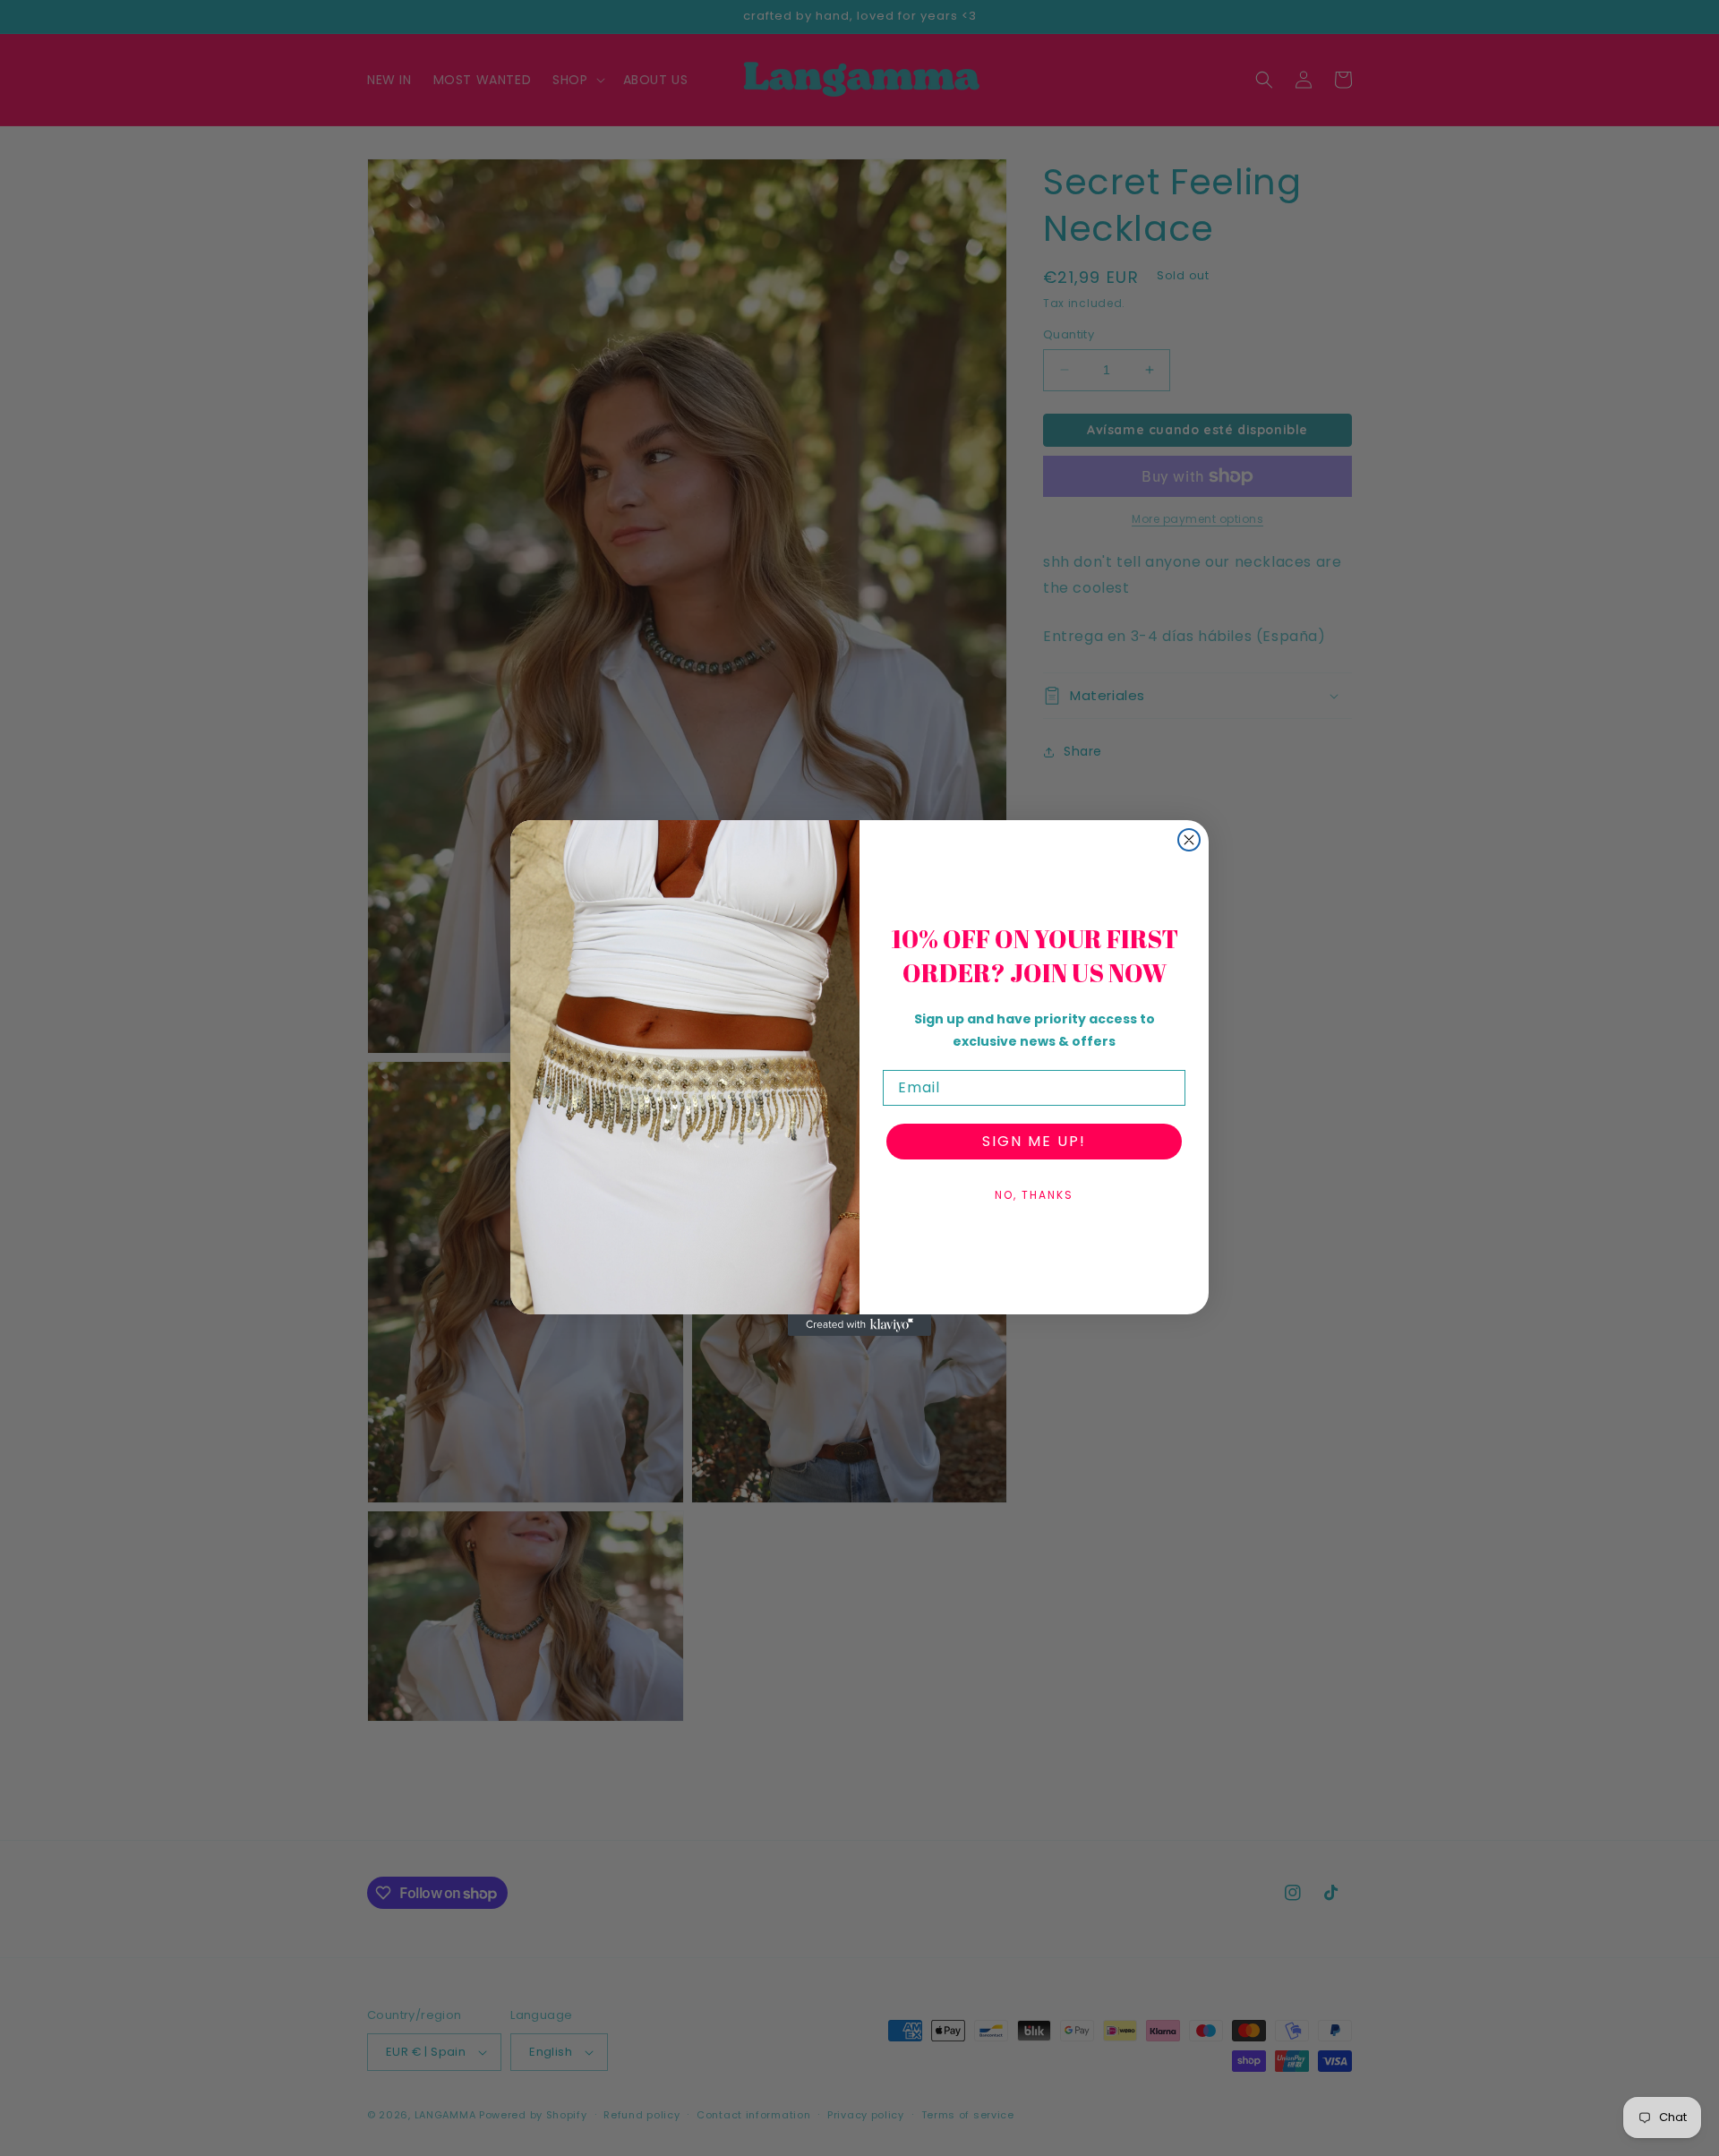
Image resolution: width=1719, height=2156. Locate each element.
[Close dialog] (1189, 840)
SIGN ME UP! (1034, 1141)
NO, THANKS (1034, 1195)
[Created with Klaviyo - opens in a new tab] (859, 1325)
